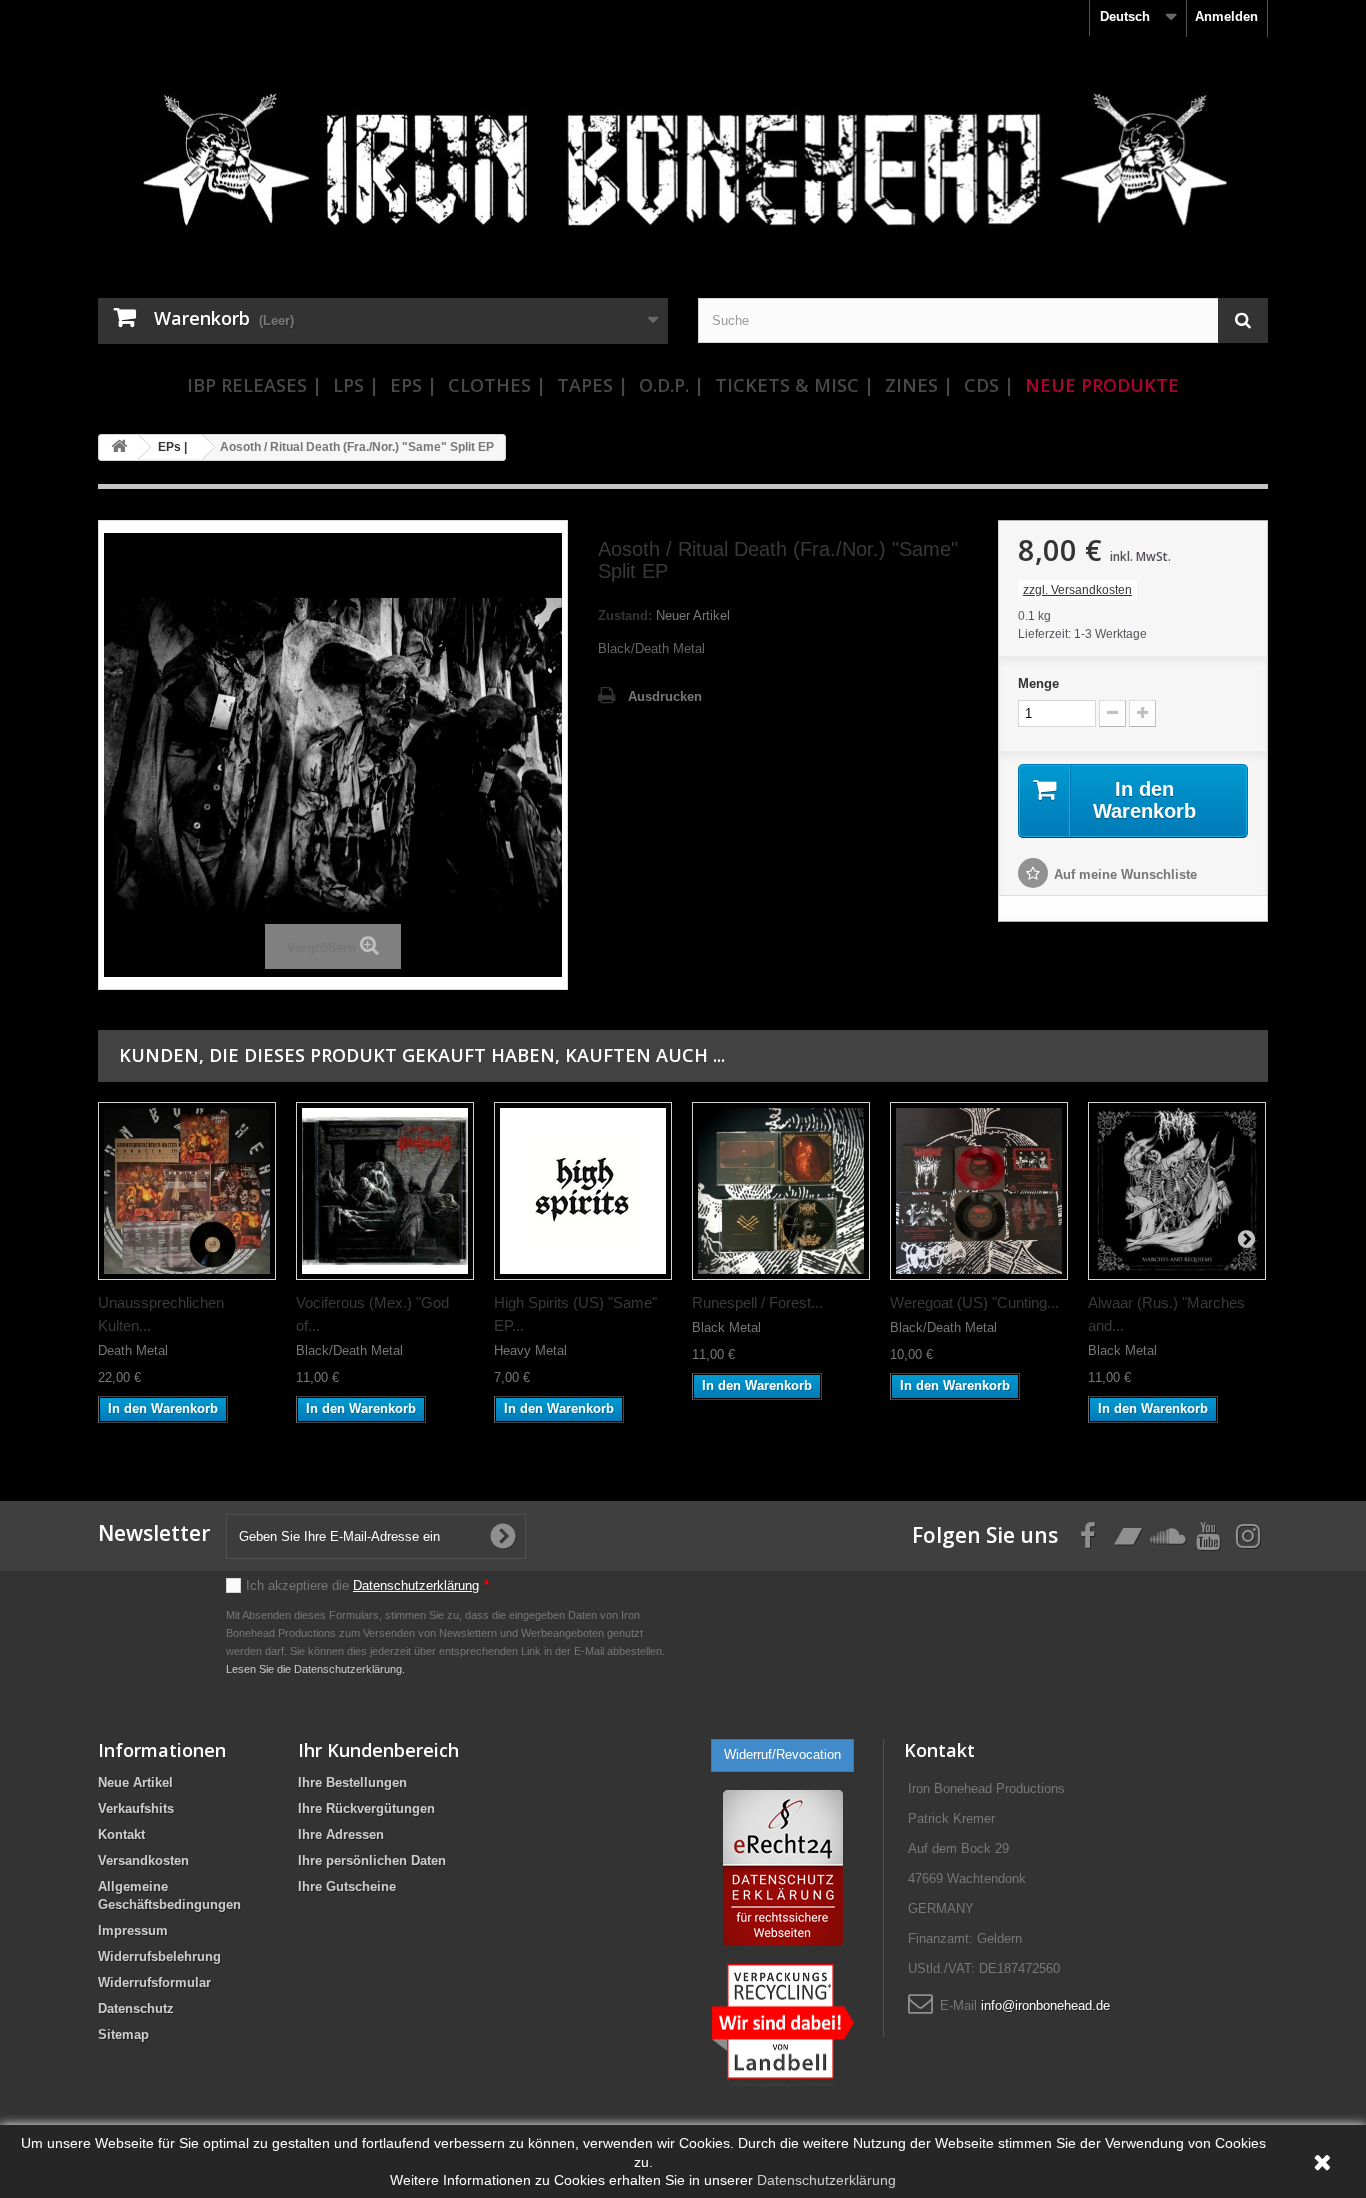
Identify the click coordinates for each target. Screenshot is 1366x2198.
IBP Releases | (254, 385)
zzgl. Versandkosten (1077, 590)
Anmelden (1226, 16)
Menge (1038, 683)
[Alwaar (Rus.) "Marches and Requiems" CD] (1177, 1191)
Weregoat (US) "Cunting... (974, 1302)
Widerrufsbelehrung (159, 1956)
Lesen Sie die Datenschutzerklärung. (315, 1669)
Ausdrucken (665, 696)
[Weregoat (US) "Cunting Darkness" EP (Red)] (979, 1191)
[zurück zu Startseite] (119, 447)
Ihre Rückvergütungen (366, 1808)
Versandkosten (143, 1860)
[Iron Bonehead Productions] (683, 170)
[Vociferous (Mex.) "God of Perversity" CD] (385, 1191)
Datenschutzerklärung (416, 1585)
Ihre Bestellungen (352, 1782)
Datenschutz (136, 2008)
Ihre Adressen (341, 1834)
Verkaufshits (136, 1808)
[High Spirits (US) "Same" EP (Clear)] (583, 1191)
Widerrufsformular (154, 1982)
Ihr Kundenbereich (378, 1750)
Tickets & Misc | (794, 385)
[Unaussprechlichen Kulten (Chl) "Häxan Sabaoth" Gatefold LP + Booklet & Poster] (187, 1191)
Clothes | (497, 385)
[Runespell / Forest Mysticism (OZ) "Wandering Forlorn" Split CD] (781, 1191)
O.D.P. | (671, 385)
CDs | (989, 385)
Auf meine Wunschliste (1125, 874)
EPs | (413, 385)
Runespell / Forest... (757, 1302)
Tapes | (592, 385)
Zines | (919, 385)
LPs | (356, 385)
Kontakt (121, 1834)
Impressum (133, 1930)
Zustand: (625, 615)
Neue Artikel (135, 1782)
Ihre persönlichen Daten (372, 1860)
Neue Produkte (1102, 385)
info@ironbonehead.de (1045, 2005)
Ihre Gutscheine (347, 1886)
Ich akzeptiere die (367, 1585)
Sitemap (123, 2034)
